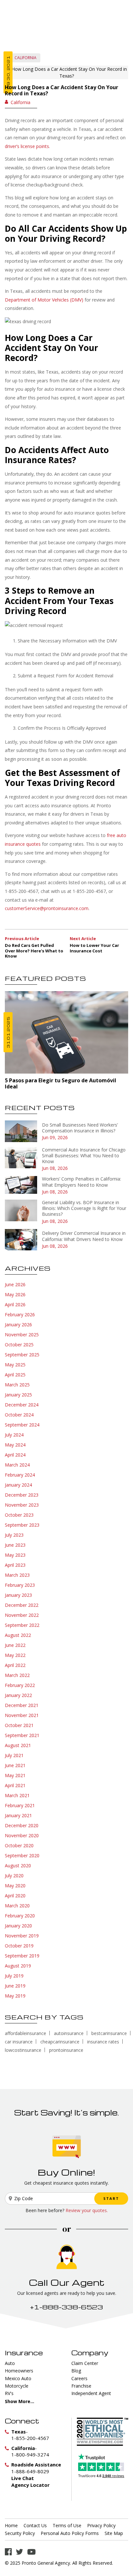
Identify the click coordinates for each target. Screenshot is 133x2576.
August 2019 (18, 1966)
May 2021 (15, 1775)
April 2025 (15, 1375)
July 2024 (14, 1435)
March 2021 (17, 1795)
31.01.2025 (8, 1032)
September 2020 (22, 1855)
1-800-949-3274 (30, 2454)
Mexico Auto (18, 2378)
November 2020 (22, 1835)
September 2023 (22, 1525)
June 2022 (15, 1645)
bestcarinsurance (109, 2033)
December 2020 (22, 1825)
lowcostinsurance (23, 2050)
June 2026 (15, 1284)
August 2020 (18, 1866)
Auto (10, 2363)
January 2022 (18, 1695)
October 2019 (19, 1946)
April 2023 (15, 1565)
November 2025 (22, 1335)
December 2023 (22, 1495)
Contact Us (35, 2526)
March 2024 (17, 1465)
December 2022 (22, 1605)
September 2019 (22, 1956)
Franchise (81, 2386)
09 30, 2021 (8, 72)
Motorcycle (17, 2386)
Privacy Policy (101, 2526)
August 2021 (18, 1745)
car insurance (19, 2042)
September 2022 (22, 1625)
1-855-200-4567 (30, 2438)
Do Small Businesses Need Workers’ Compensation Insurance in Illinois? (80, 1128)
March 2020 (17, 1906)
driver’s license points (27, 146)
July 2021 (14, 1755)
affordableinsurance (26, 2033)
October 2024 (19, 1415)
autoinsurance (69, 2033)
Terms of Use (67, 2526)
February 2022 (20, 1685)
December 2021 (22, 1705)
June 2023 (15, 1545)
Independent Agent (91, 2393)
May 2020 (15, 1886)
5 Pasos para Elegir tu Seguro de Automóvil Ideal (61, 1083)
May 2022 (15, 1655)
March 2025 (17, 1385)
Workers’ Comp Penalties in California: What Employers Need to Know (82, 1182)
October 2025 (19, 1345)
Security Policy (20, 2533)
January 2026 (18, 1325)
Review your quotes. (87, 2210)
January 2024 (18, 1485)
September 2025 (22, 1355)
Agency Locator (31, 2485)
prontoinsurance (66, 2050)
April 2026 (15, 1304)
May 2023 (15, 1555)
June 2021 (15, 1765)
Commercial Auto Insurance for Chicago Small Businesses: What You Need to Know (84, 1155)
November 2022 (22, 1615)
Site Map (114, 2533)
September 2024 (22, 1425)
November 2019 (22, 1936)
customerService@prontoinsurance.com (47, 908)
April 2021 (15, 1785)
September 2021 (22, 1735)
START (111, 2198)
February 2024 (20, 1475)
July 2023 (14, 1535)
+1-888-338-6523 (66, 2307)
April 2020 (15, 1896)
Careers (79, 2378)
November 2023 (22, 1505)
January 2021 (18, 1815)
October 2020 (19, 1845)
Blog (76, 2371)
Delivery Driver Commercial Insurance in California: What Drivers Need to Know (84, 1236)
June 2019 (15, 1986)
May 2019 (15, 1996)
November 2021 (22, 1715)
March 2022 (17, 1675)
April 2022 (15, 1665)
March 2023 (17, 1575)
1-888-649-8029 (30, 2471)
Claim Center (85, 2363)
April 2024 (15, 1455)
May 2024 (15, 1445)
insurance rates (103, 2042)
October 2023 (19, 1515)
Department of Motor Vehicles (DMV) (44, 300)
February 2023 (20, 1585)
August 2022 (18, 1635)
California (26, 58)
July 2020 (14, 1876)
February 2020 (20, 1916)
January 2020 (18, 1926)
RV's (9, 2393)
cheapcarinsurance (60, 2042)
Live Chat (23, 2478)
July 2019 (14, 1976)
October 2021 (19, 1725)
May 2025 (15, 1365)
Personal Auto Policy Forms (70, 2533)
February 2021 (20, 1805)
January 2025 (18, 1395)
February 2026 (20, 1315)
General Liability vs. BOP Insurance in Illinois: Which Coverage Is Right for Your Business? (84, 1208)
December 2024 (22, 1405)
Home (11, 2526)
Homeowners (19, 2371)
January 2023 (18, 1595)
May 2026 (15, 1294)
